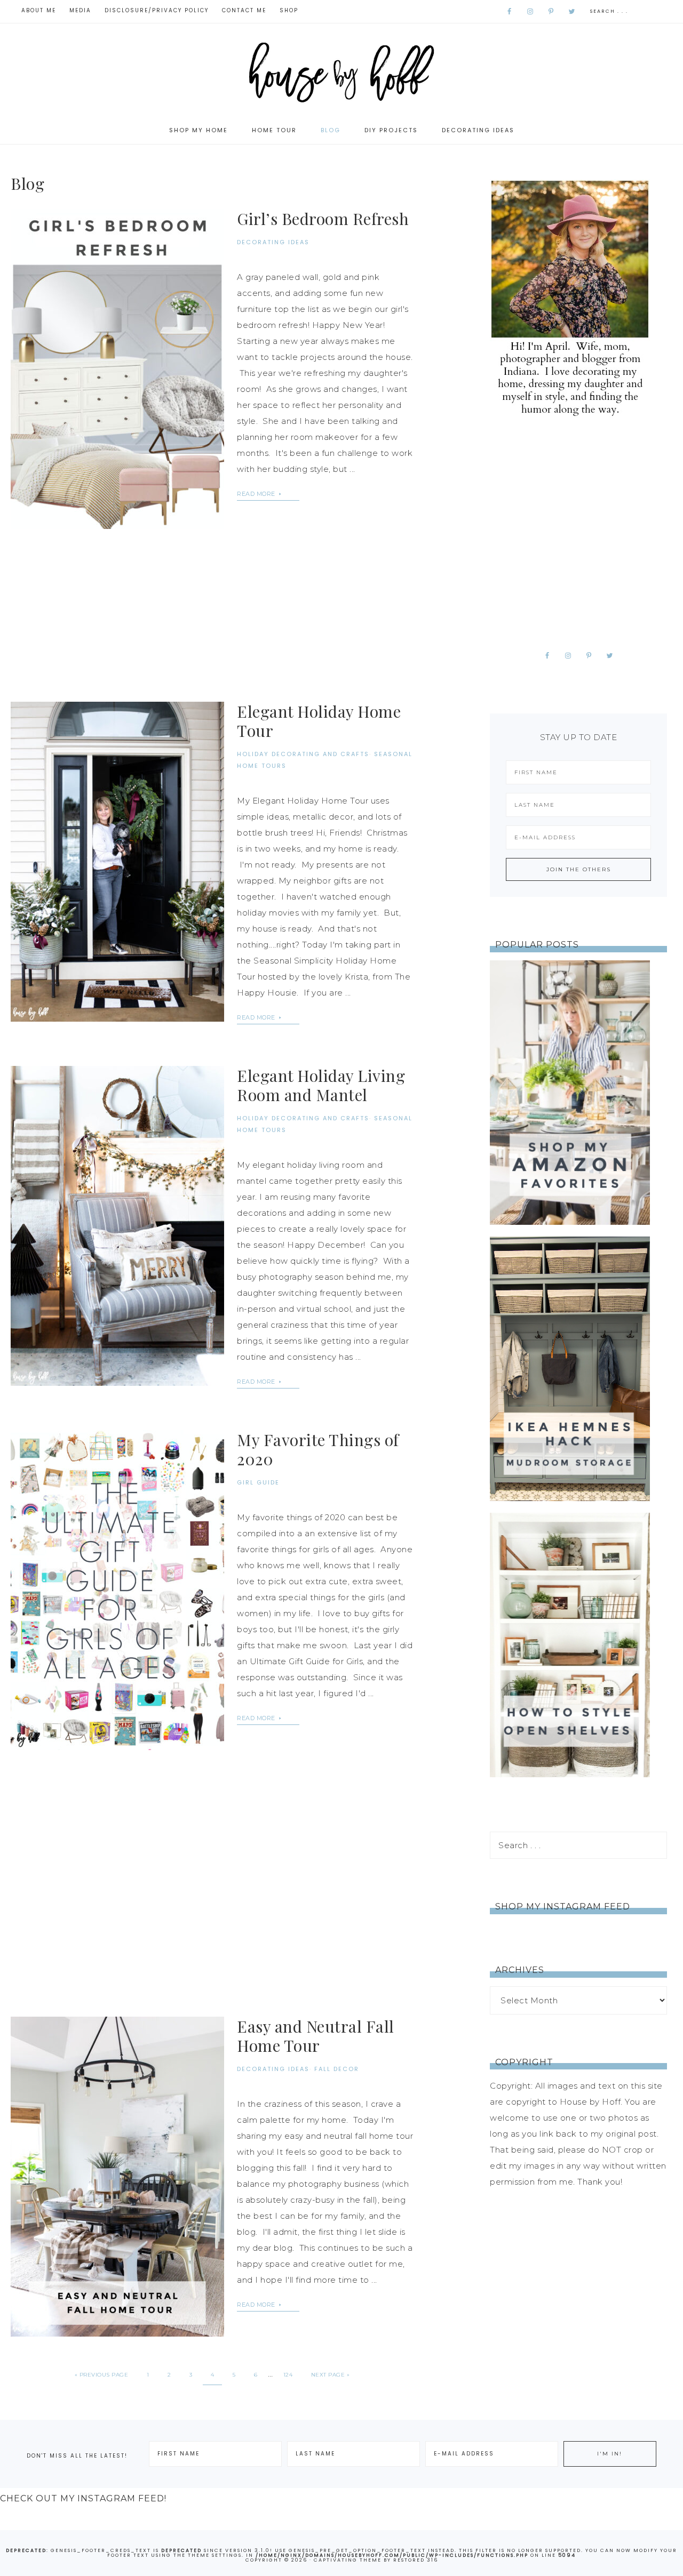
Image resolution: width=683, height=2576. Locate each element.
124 (288, 2375)
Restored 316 (416, 2560)
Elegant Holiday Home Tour (319, 721)
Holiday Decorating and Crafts (303, 754)
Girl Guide (258, 1482)
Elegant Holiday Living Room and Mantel (321, 1085)
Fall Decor (337, 2069)
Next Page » (331, 2375)
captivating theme (348, 2560)
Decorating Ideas (273, 242)
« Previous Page (102, 2375)
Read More (257, 494)
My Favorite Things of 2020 (318, 1449)
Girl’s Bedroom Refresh (323, 219)
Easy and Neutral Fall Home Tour (316, 2036)
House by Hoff (341, 70)
